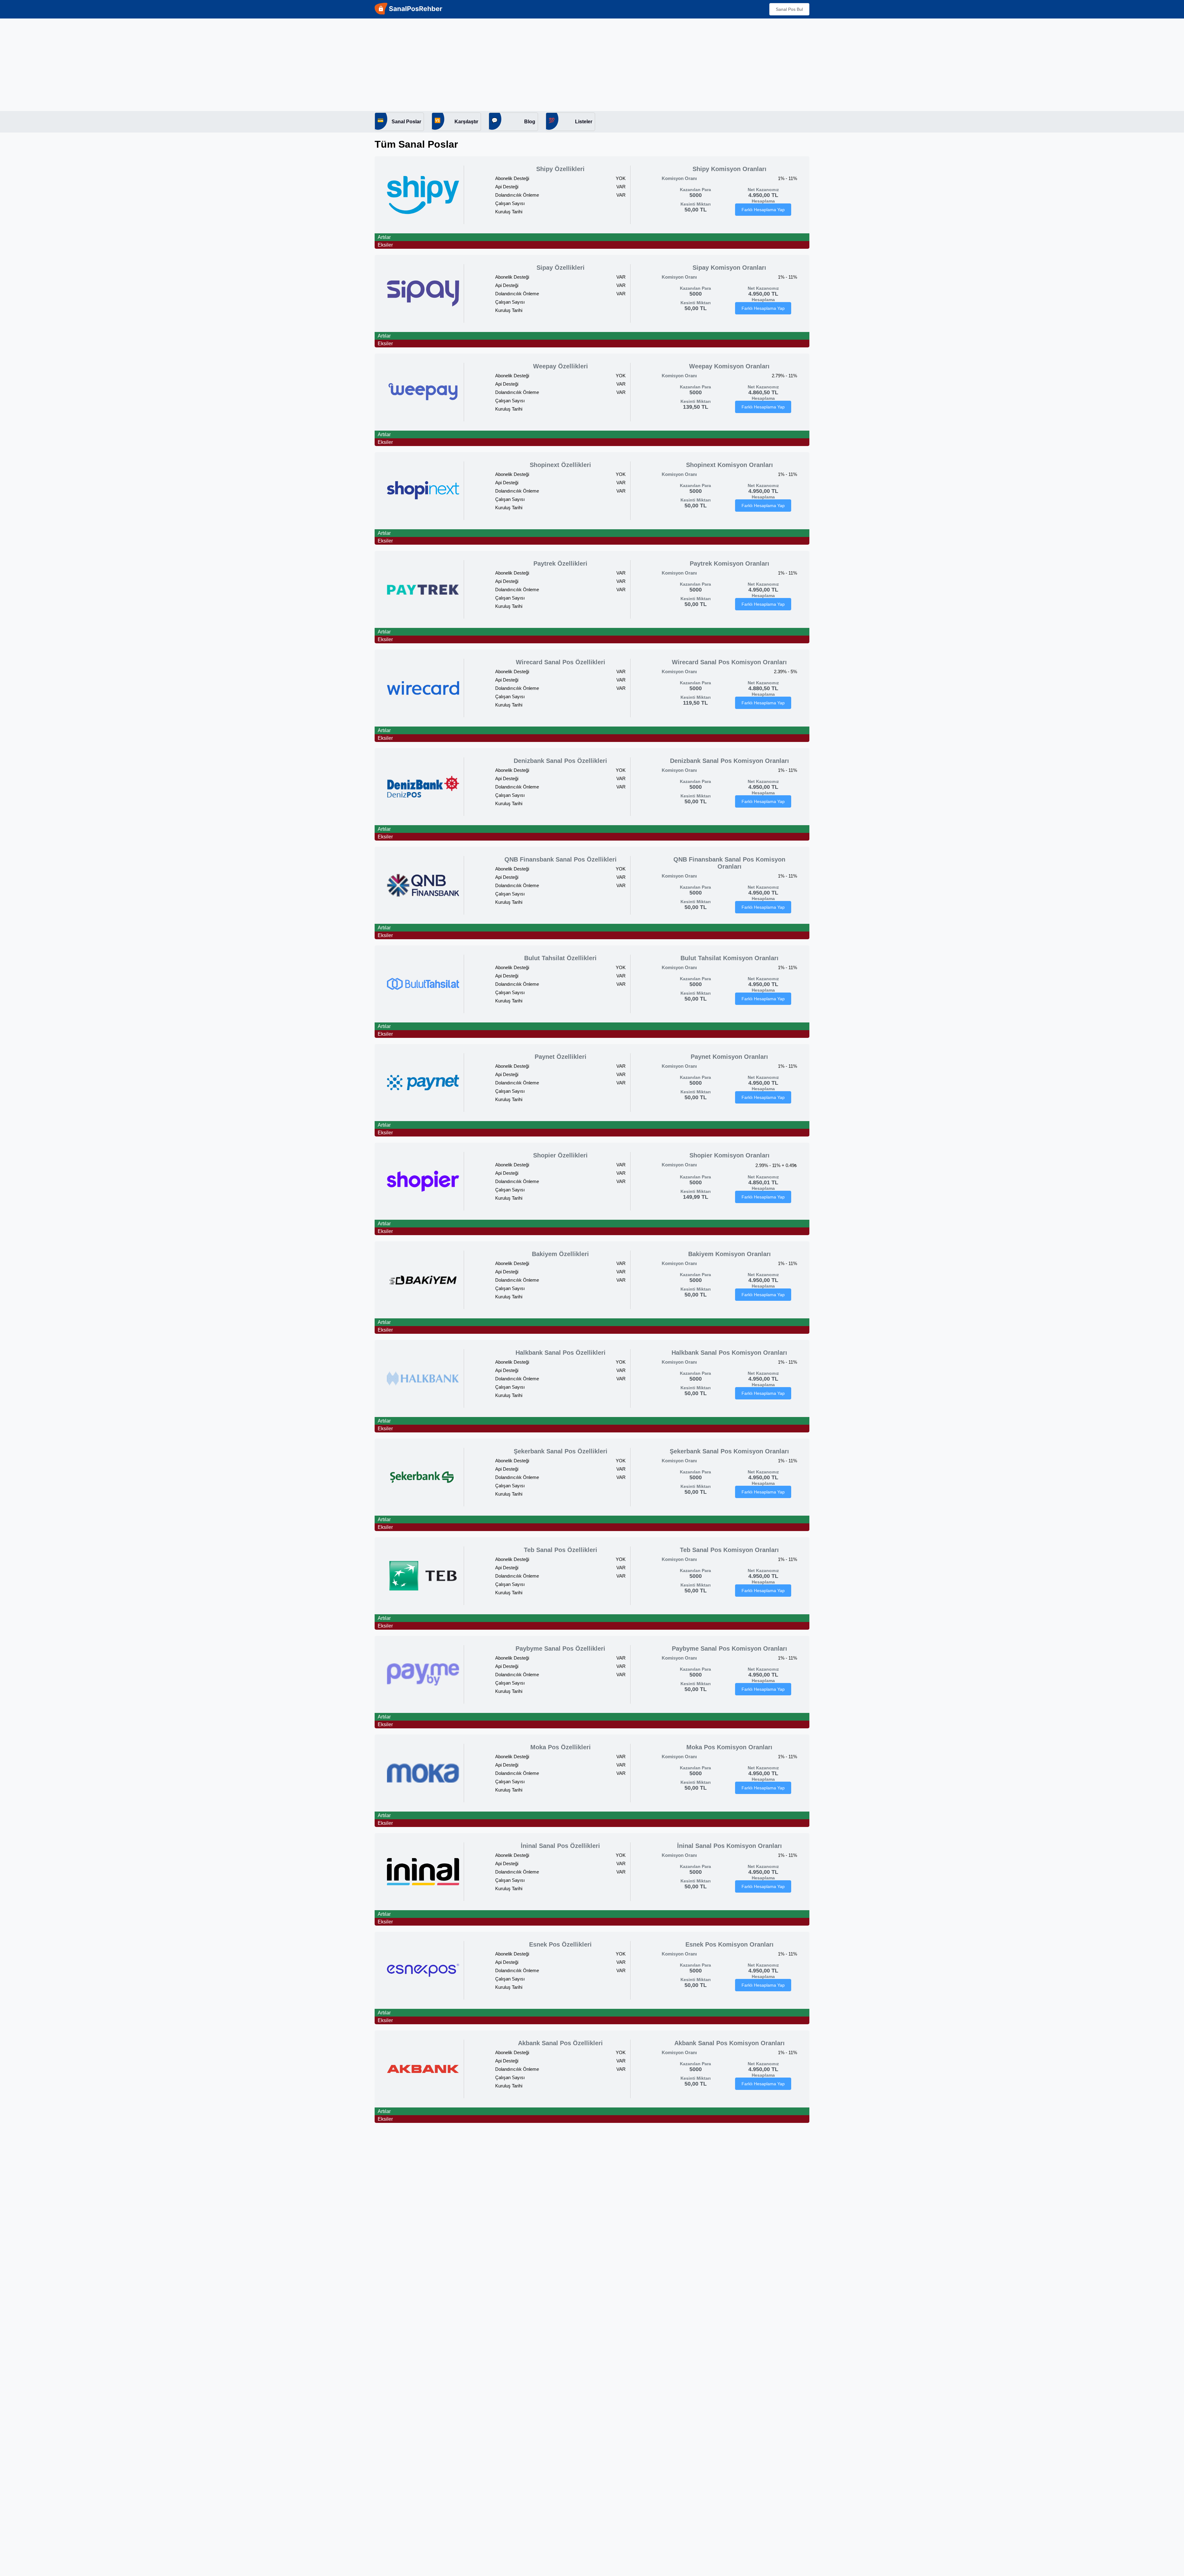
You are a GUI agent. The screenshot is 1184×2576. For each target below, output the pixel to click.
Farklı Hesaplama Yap (763, 210)
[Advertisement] (592, 65)
